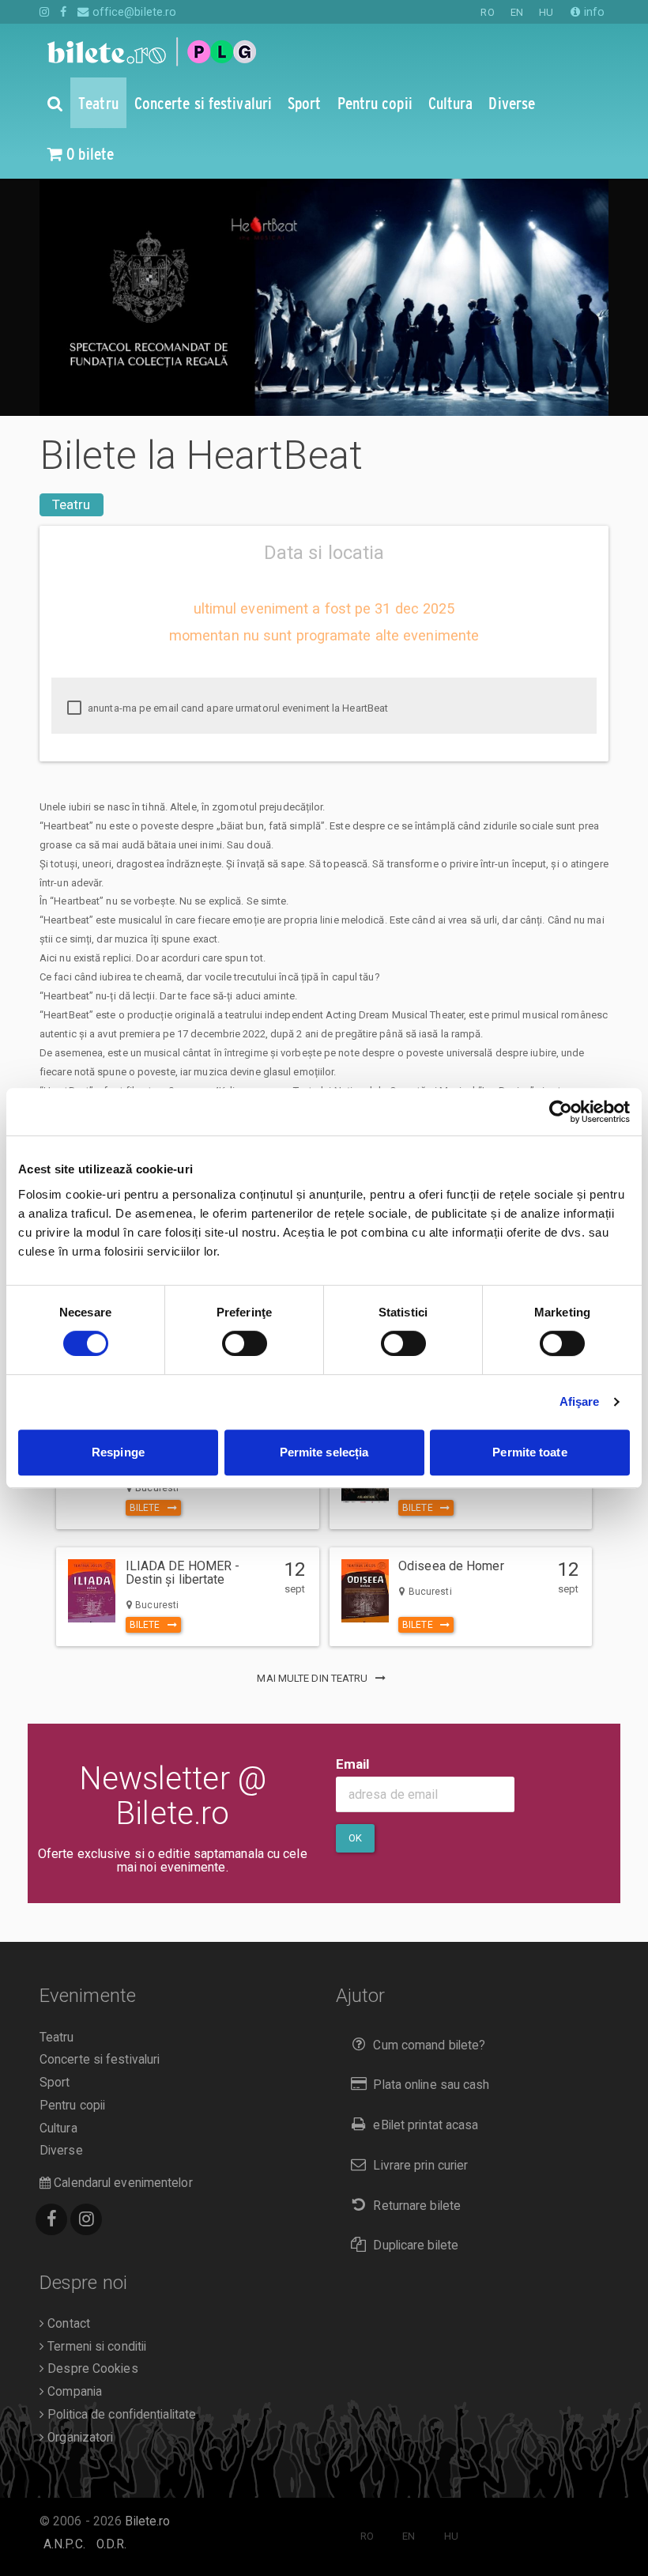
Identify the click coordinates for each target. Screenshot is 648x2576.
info (593, 12)
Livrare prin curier (420, 2166)
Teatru (72, 504)
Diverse (61, 2151)
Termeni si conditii (95, 2347)
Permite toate (529, 1452)
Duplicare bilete (416, 2246)
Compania (73, 2392)
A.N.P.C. (64, 2544)
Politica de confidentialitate (120, 2415)
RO (487, 12)
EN (517, 12)
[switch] (245, 1343)
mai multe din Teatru (313, 1678)
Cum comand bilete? (429, 2045)
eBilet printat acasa (426, 2125)
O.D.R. (112, 2544)
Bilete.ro (147, 2521)
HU (546, 12)
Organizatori (79, 2438)
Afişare (580, 1401)
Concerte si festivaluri (100, 2060)
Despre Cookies (91, 2369)
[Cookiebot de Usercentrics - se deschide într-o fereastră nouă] (561, 1112)
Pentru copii (72, 2106)
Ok (355, 1838)
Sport (55, 2083)
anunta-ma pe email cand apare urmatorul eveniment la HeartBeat (237, 708)
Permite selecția (324, 1452)
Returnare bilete (417, 2206)
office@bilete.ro (133, 12)
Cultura (58, 2128)
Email (353, 1764)
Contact (67, 2324)
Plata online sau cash (431, 2085)
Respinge (118, 1452)
